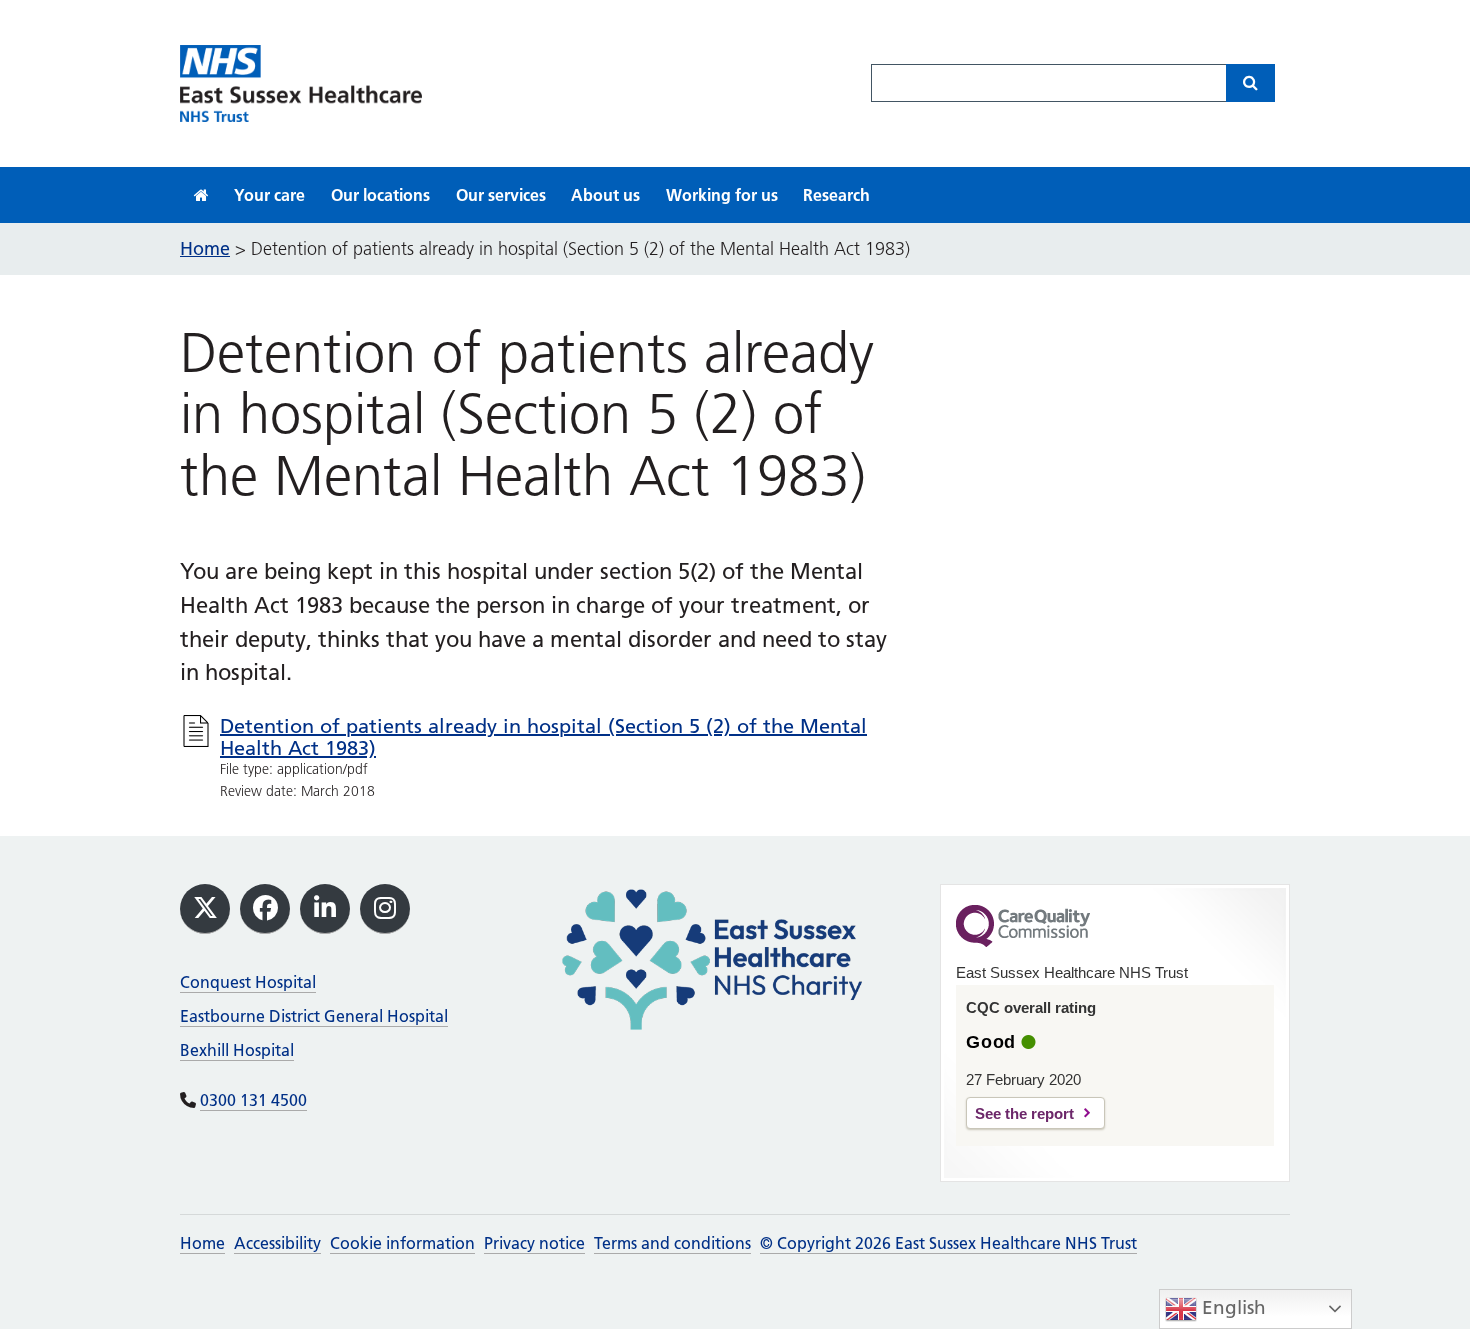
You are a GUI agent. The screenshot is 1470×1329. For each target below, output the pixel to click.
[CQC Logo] (1023, 942)
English (1231, 1307)
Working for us (722, 195)
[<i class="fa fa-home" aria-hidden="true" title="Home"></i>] (201, 195)
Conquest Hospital (248, 982)
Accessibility (277, 1243)
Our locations (380, 195)
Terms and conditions (672, 1243)
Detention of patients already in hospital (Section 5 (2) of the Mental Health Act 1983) (543, 737)
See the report (1024, 1113)
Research (836, 195)
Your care (269, 195)
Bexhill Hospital (237, 1050)
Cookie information (402, 1243)
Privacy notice (534, 1243)
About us (605, 195)
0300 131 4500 (253, 1100)
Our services (501, 195)
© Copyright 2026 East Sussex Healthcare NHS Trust (948, 1243)
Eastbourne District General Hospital (314, 1016)
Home (202, 1243)
